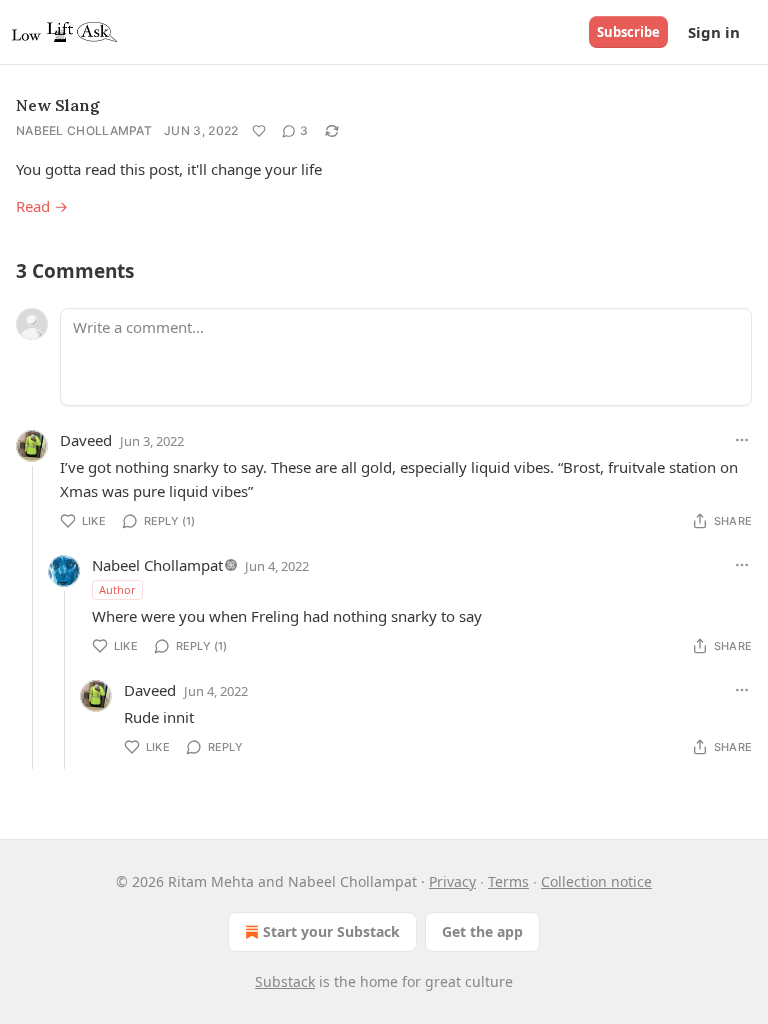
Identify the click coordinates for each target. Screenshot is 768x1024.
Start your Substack (331, 931)
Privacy (452, 881)
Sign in (714, 32)
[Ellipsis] (742, 440)
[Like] (259, 131)
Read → (42, 206)
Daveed (86, 440)
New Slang (58, 105)
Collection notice (596, 881)
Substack (285, 981)
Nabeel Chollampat (84, 130)
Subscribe (628, 32)
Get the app (482, 931)
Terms (508, 881)
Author (117, 589)
